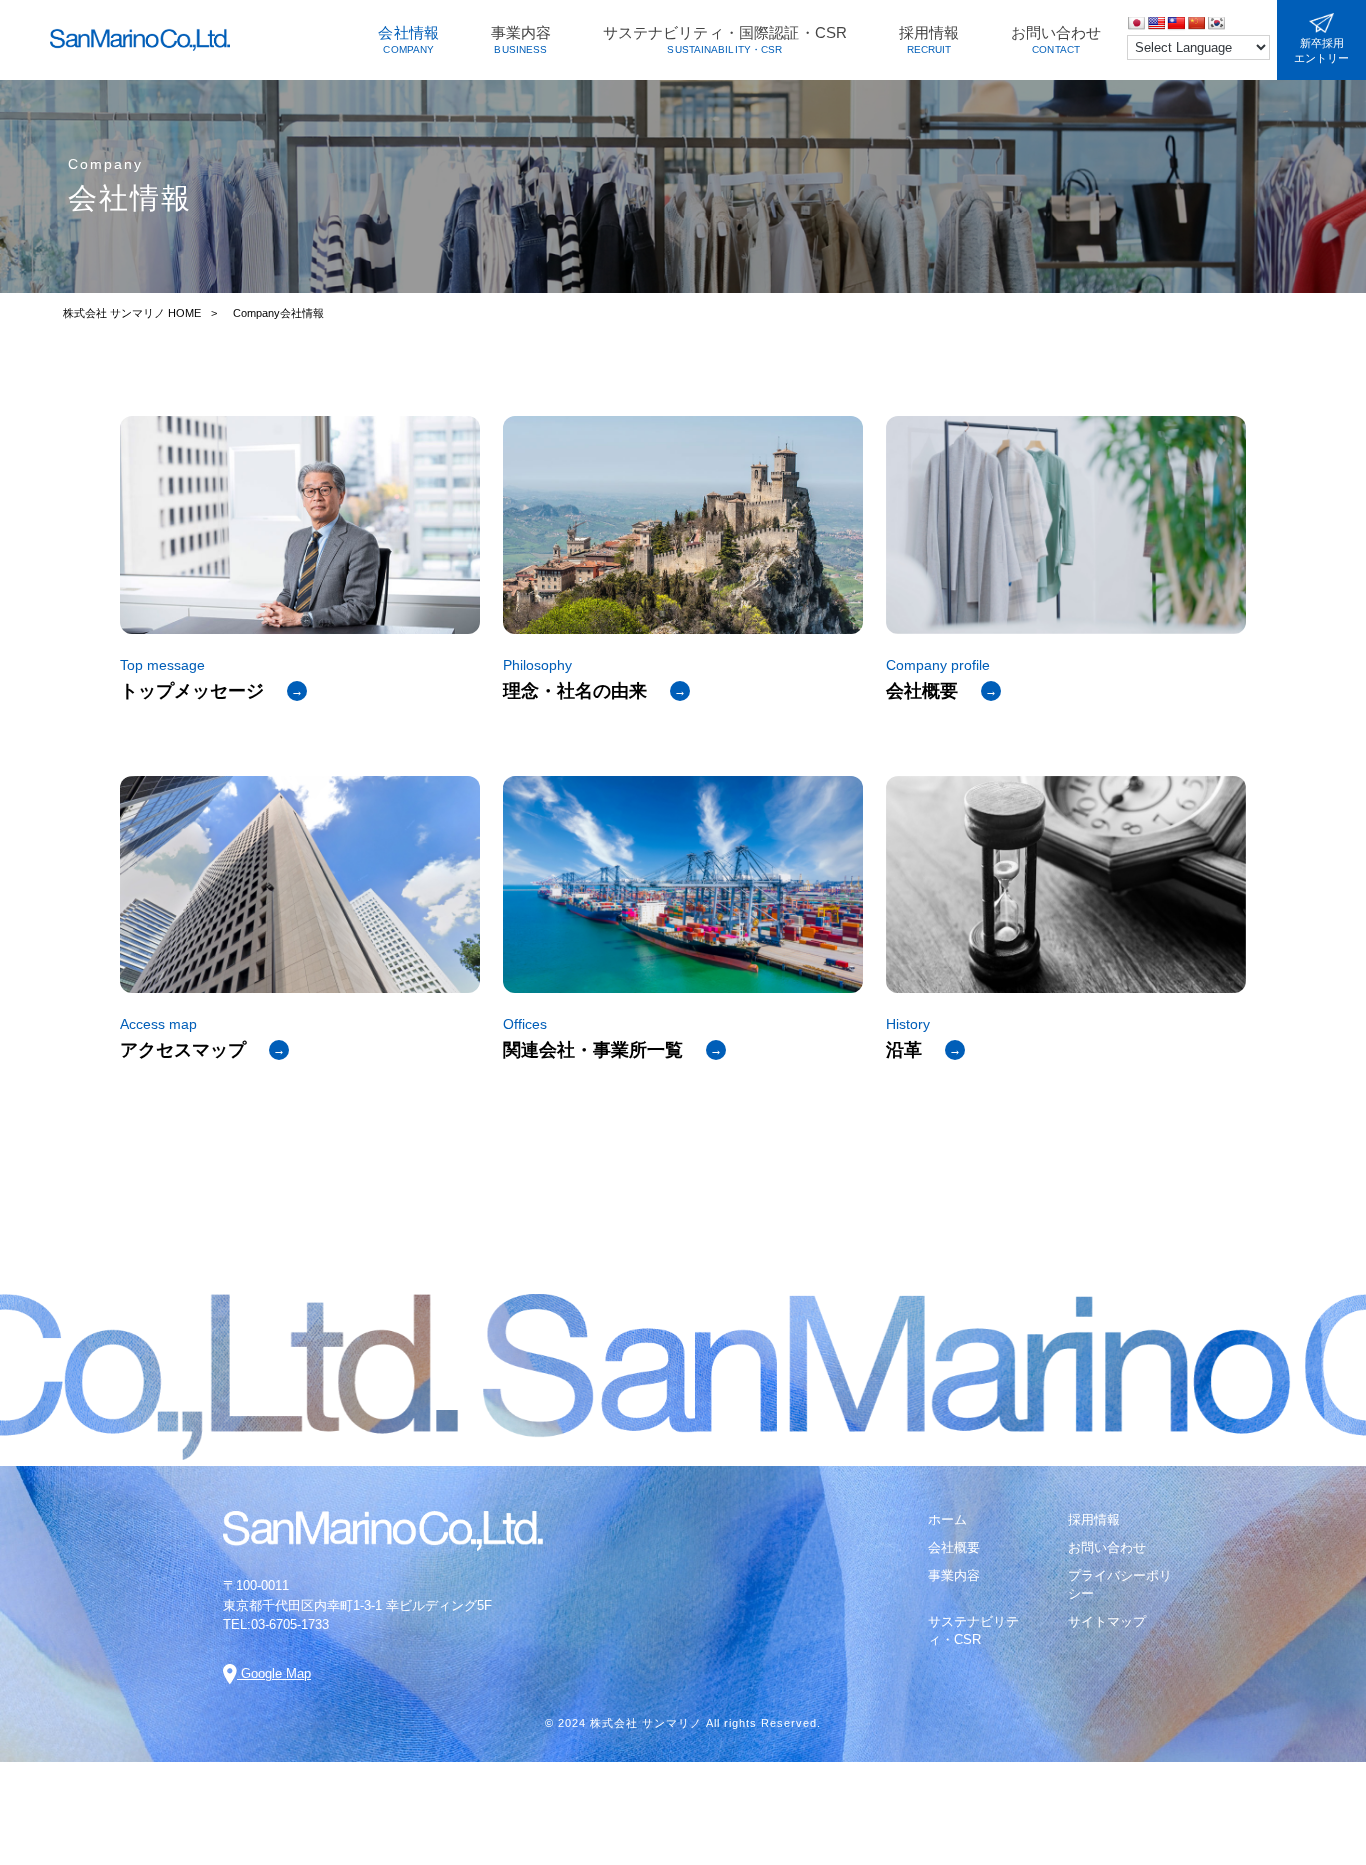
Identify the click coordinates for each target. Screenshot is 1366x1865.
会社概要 (954, 1547)
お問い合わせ (1107, 1547)
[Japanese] (1136, 23)
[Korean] (1216, 23)
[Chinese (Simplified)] (1196, 23)
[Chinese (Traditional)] (1176, 23)
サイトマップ (1107, 1621)
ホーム (947, 1519)
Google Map (274, 1673)
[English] (1156, 23)
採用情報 (1094, 1519)
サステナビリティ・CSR (973, 1630)
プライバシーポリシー (1120, 1584)
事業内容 (954, 1575)
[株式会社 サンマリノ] (140, 40)
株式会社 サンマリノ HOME (132, 313)
